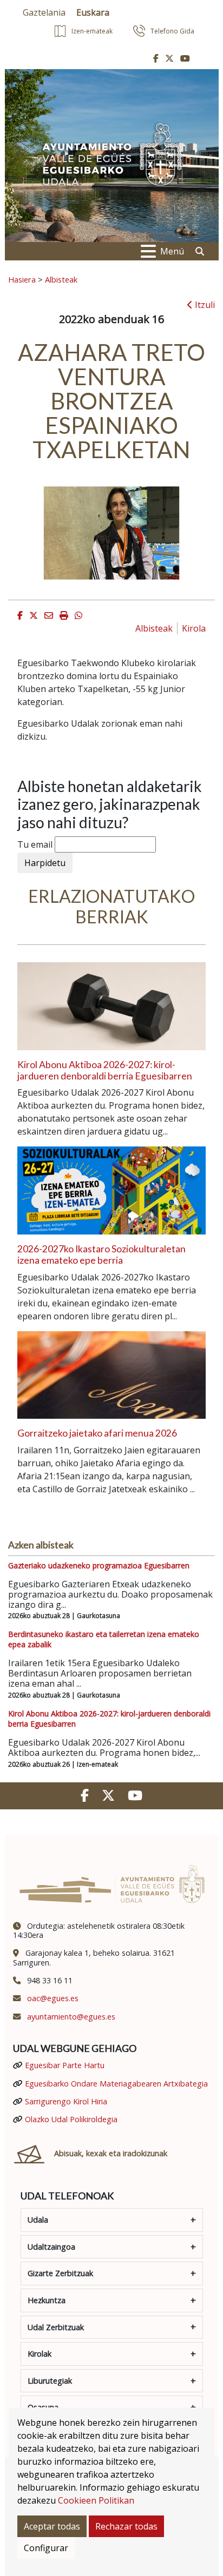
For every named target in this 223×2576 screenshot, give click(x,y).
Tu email (35, 844)
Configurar (46, 2548)
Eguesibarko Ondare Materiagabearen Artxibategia (116, 2084)
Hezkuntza (47, 2300)
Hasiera (22, 279)
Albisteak (61, 279)
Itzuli (204, 305)
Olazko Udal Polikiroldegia (71, 2119)
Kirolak (40, 2354)
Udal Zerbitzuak (56, 2327)
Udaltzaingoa (51, 2247)
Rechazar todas (126, 2526)
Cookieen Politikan (96, 2500)
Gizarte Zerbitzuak (60, 2273)
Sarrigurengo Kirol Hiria (66, 2101)
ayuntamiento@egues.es (71, 2017)
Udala (38, 2220)
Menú (172, 251)
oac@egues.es (53, 1998)
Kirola (194, 628)
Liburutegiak (50, 2381)
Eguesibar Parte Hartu (65, 2065)
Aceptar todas (52, 2526)
